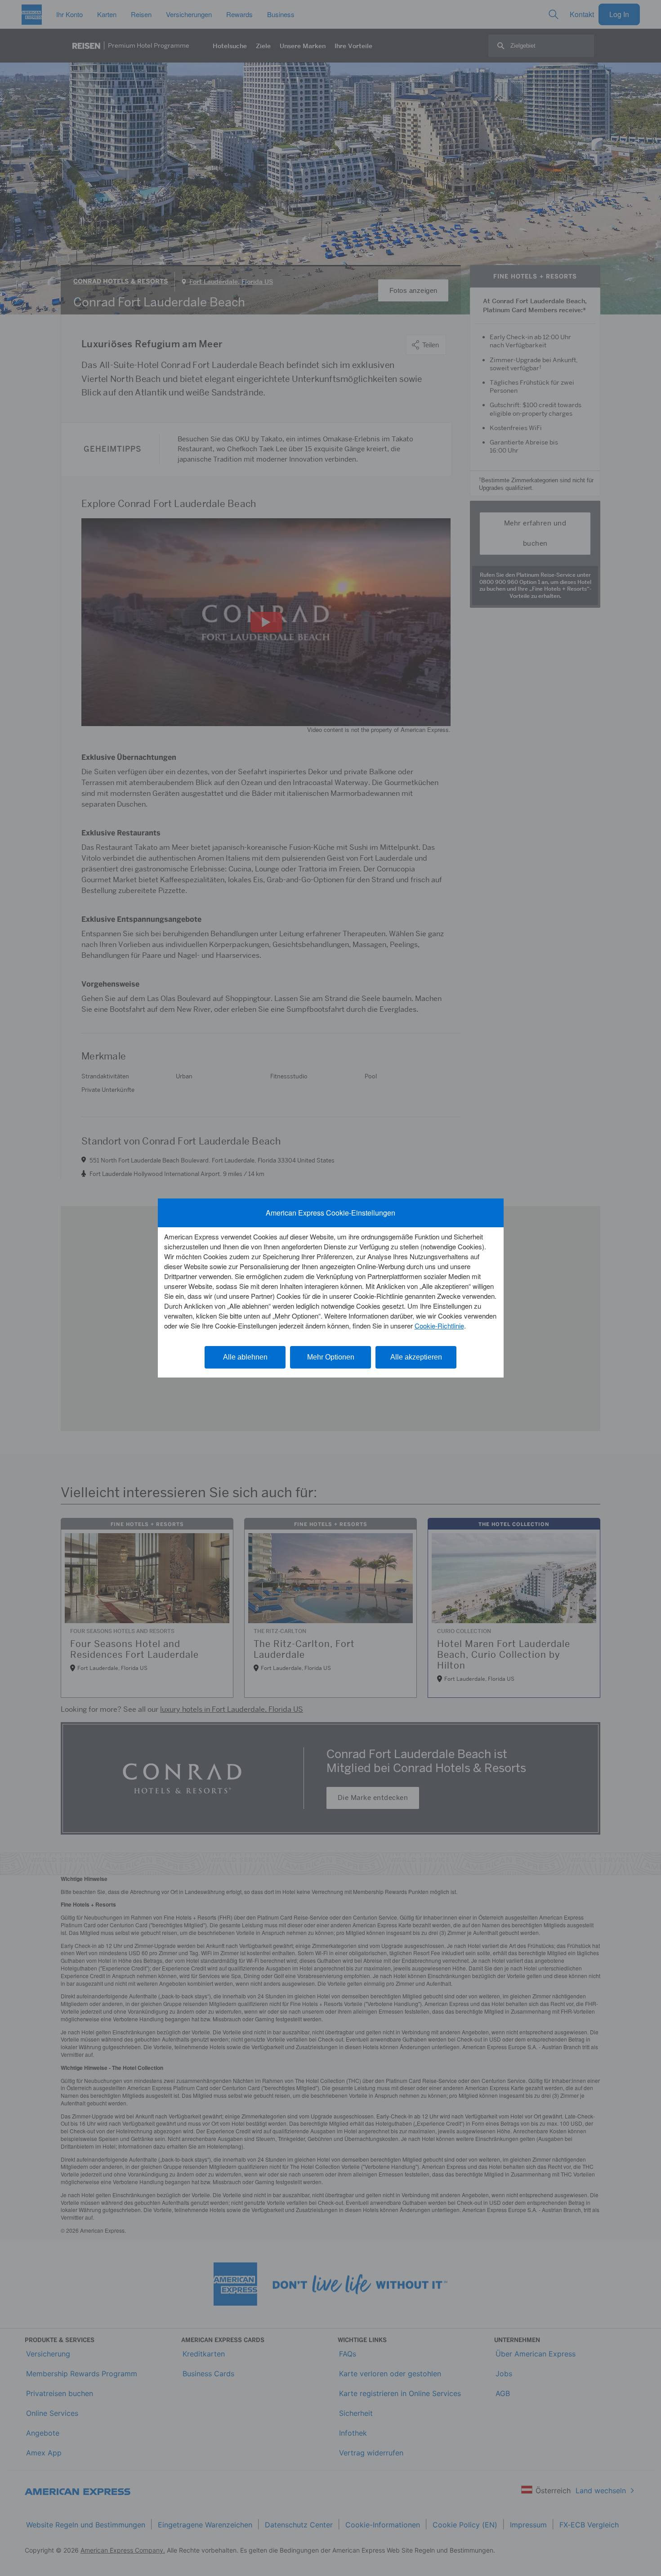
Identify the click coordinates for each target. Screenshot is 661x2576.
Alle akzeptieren (416, 1357)
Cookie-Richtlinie (439, 1326)
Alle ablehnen (245, 1357)
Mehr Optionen (331, 1357)
